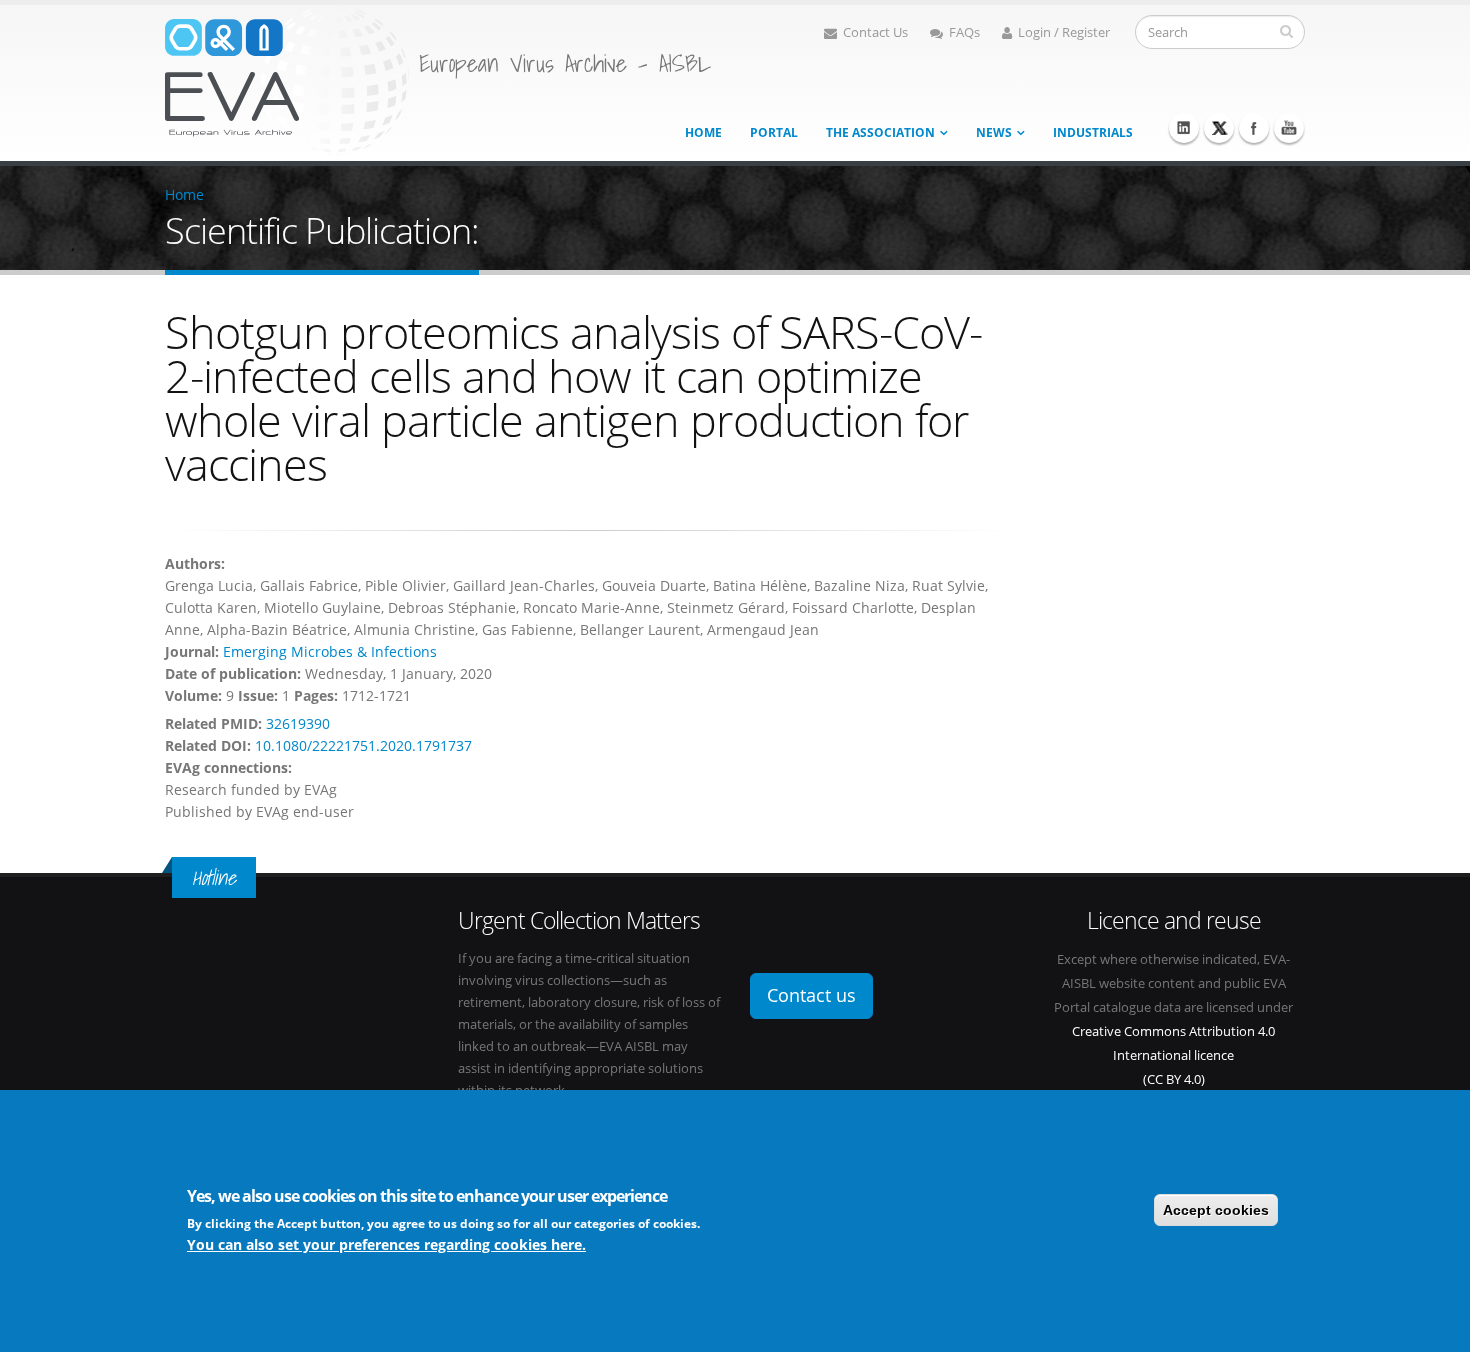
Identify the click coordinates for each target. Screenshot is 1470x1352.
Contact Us (875, 32)
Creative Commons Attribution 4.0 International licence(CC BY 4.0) (1173, 1055)
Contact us (811, 995)
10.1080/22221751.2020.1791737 (363, 745)
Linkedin (1184, 128)
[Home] (287, 78)
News (994, 132)
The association (880, 132)
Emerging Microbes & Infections (330, 651)
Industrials (1093, 132)
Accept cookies (1216, 1210)
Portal (774, 132)
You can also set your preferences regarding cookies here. (386, 1244)
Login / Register (1064, 32)
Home (703, 132)
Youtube (1289, 128)
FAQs (964, 32)
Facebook (1254, 128)
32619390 (298, 723)
